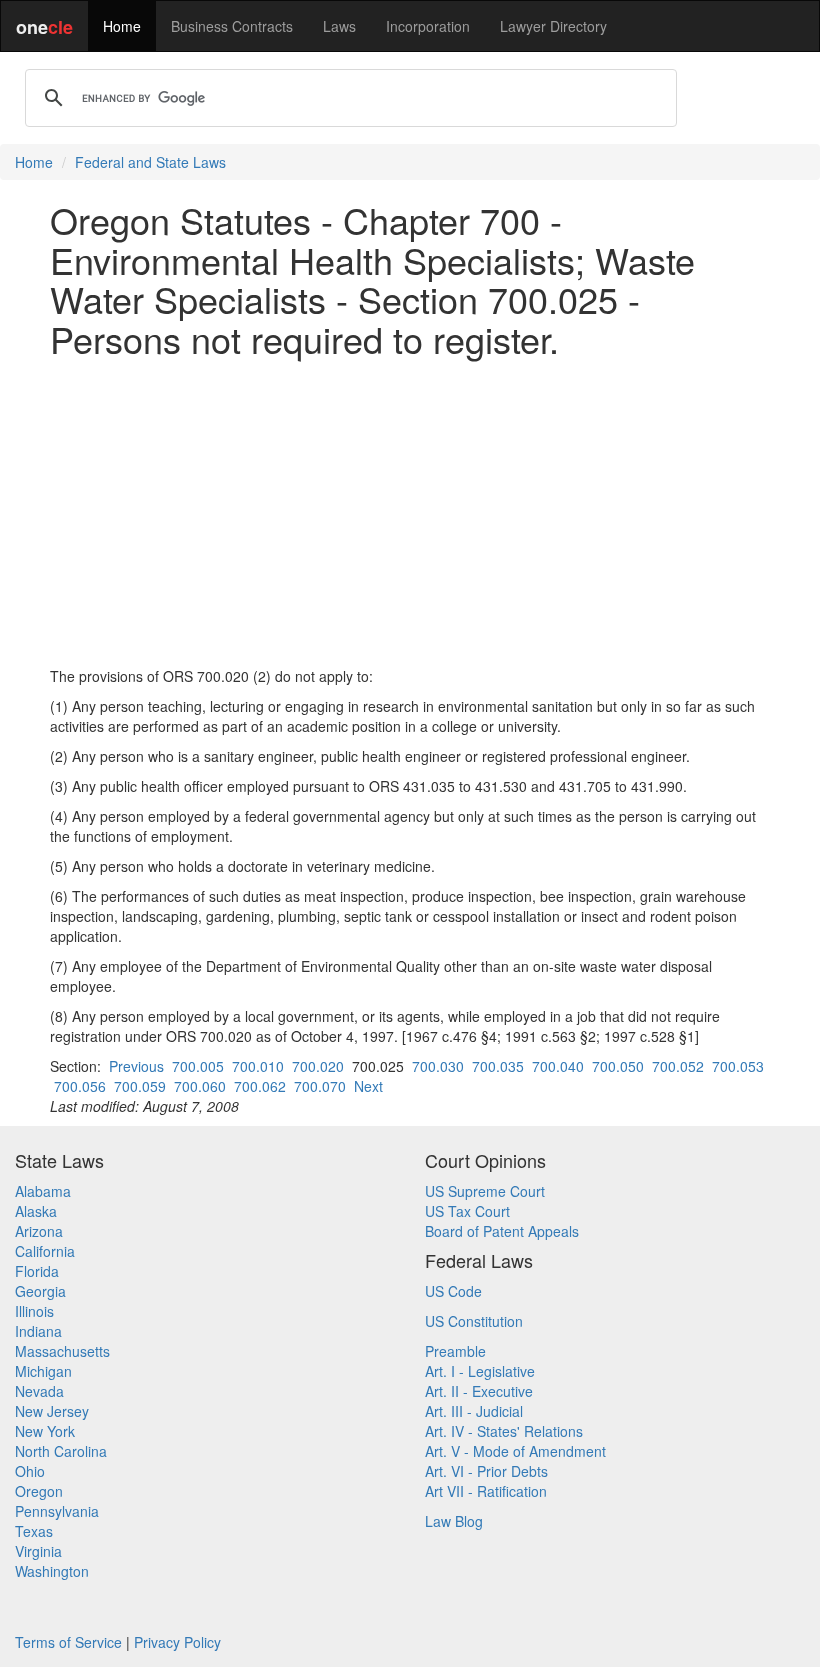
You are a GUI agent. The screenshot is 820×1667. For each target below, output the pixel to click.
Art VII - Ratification (486, 1491)
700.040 (558, 1066)
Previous (136, 1066)
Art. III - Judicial (474, 1411)
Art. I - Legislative (480, 1371)
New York (45, 1431)
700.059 (140, 1086)
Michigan (43, 1371)
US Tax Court (467, 1211)
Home (122, 26)
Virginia (38, 1551)
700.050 (618, 1066)
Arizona (39, 1231)
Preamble (455, 1351)
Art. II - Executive (479, 1391)
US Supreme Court (485, 1191)
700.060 (200, 1086)
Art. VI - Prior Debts (486, 1471)
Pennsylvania (57, 1511)
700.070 (320, 1086)
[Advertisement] (410, 512)
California (45, 1251)
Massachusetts (62, 1351)
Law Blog (454, 1521)
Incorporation (428, 26)
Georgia (40, 1291)
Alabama (43, 1191)
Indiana (38, 1331)
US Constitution (474, 1321)
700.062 (260, 1086)
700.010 (258, 1066)
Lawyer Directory (553, 26)
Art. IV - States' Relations (504, 1431)
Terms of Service (68, 1642)
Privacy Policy (177, 1642)
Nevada (39, 1391)
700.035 (498, 1066)
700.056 (80, 1086)
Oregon (39, 1491)
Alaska (36, 1211)
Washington (52, 1571)
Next (368, 1086)
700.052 (678, 1066)
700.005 (198, 1066)
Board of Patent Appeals (502, 1231)
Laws (339, 26)
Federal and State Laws (150, 162)
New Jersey (52, 1411)
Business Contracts (232, 26)
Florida (37, 1271)
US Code (453, 1291)
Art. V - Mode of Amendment (515, 1451)
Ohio (30, 1471)
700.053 (738, 1066)
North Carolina (61, 1451)
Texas (34, 1531)
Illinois (34, 1311)
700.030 (438, 1066)
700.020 (318, 1066)
